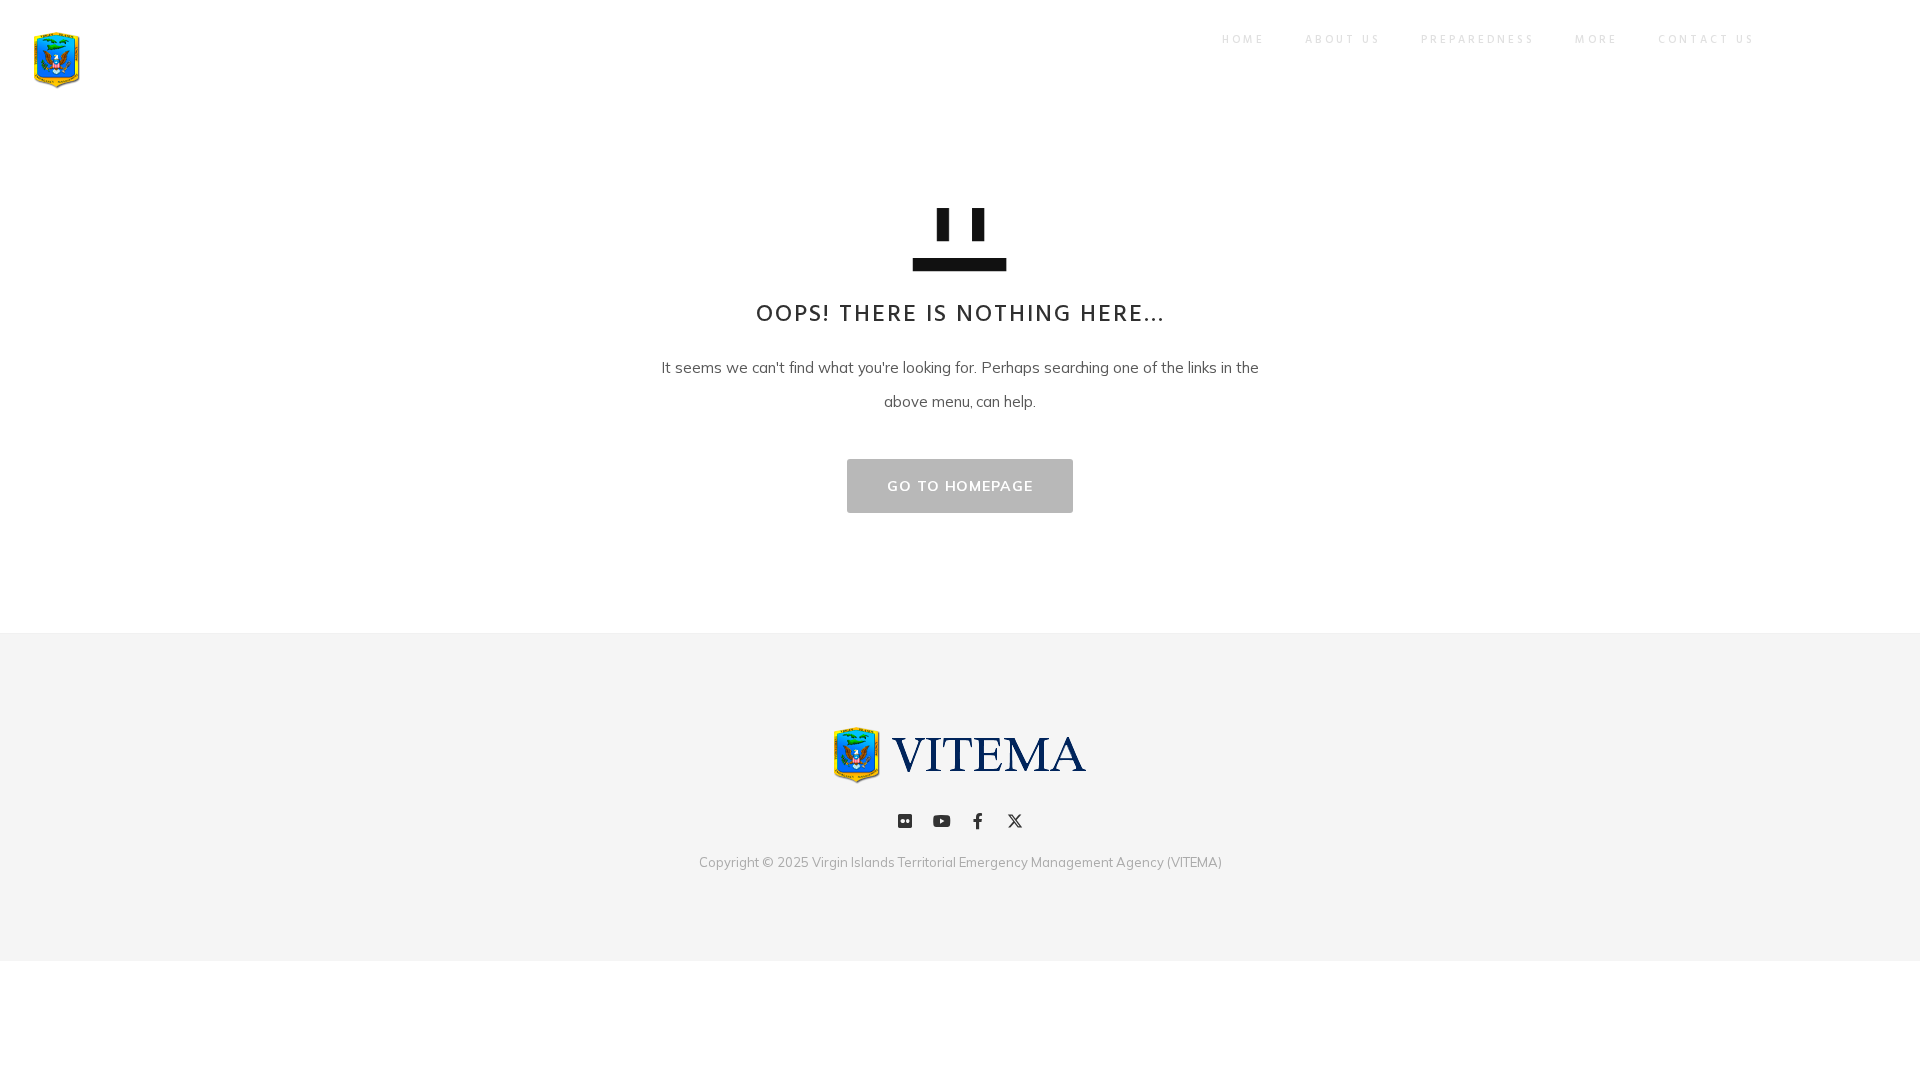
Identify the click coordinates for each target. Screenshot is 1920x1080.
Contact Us (1706, 40)
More (1596, 40)
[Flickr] (905, 821)
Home (1243, 40)
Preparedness (1478, 40)
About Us (1343, 40)
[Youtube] (942, 821)
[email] (978, 821)
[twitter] (1014, 821)
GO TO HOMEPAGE (960, 486)
